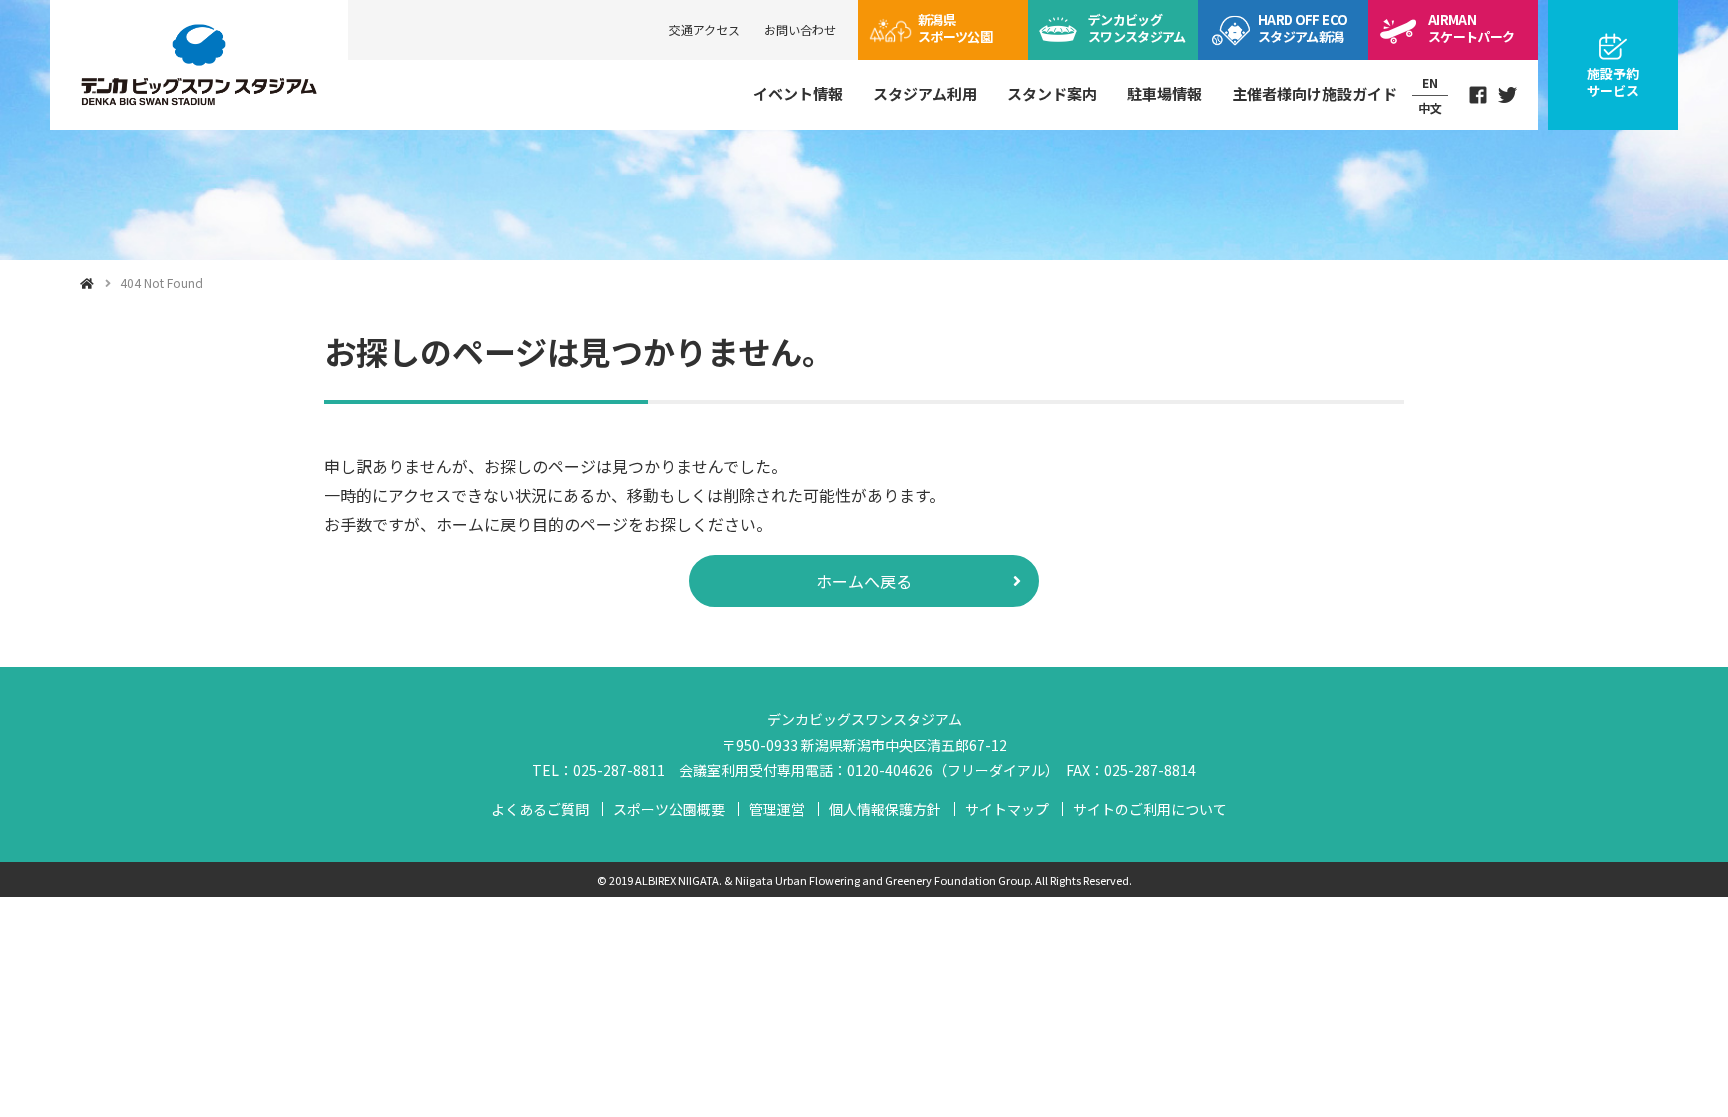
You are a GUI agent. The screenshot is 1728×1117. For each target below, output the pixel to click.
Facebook (1478, 95)
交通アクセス (704, 29)
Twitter (1508, 95)
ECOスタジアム (1302, 28)
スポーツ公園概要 (669, 809)
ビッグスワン (1137, 28)
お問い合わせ (800, 29)
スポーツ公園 (955, 28)
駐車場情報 (1164, 93)
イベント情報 (798, 93)
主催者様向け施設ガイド (1314, 93)
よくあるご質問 (540, 809)
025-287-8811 (619, 770)
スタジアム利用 (925, 93)
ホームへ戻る (864, 581)
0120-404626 (890, 770)
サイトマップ (1007, 809)
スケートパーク (1471, 28)
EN (1430, 82)
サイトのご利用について (1150, 809)
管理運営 (777, 809)
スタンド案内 (1052, 93)
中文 (1430, 107)
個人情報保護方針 (885, 809)
